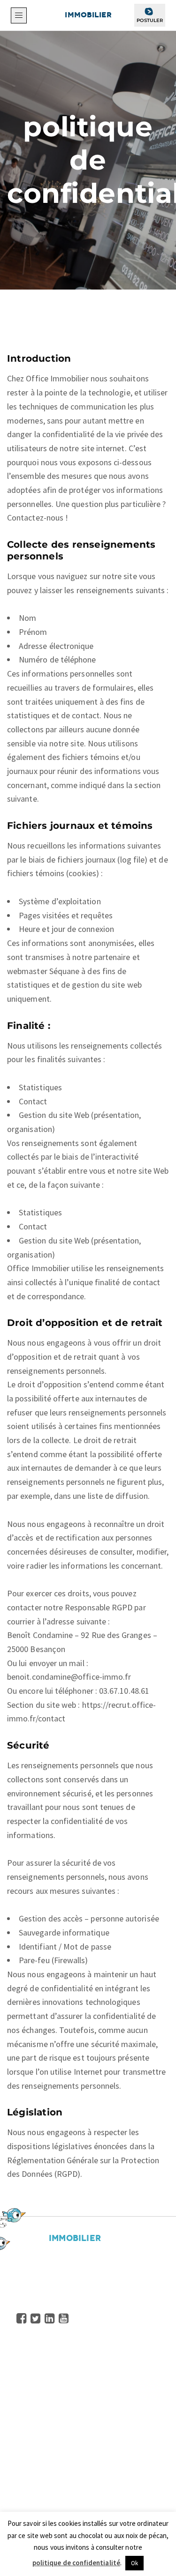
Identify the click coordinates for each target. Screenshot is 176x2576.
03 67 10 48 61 (57, 2291)
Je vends (32, 2509)
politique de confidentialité (76, 2563)
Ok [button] (134, 2563)
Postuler (150, 20)
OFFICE (74, 15)
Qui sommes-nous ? (51, 2379)
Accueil (29, 2366)
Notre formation (46, 2408)
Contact (31, 2449)
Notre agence (41, 2495)
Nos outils (34, 2421)
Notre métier (40, 2394)
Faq (23, 2435)
